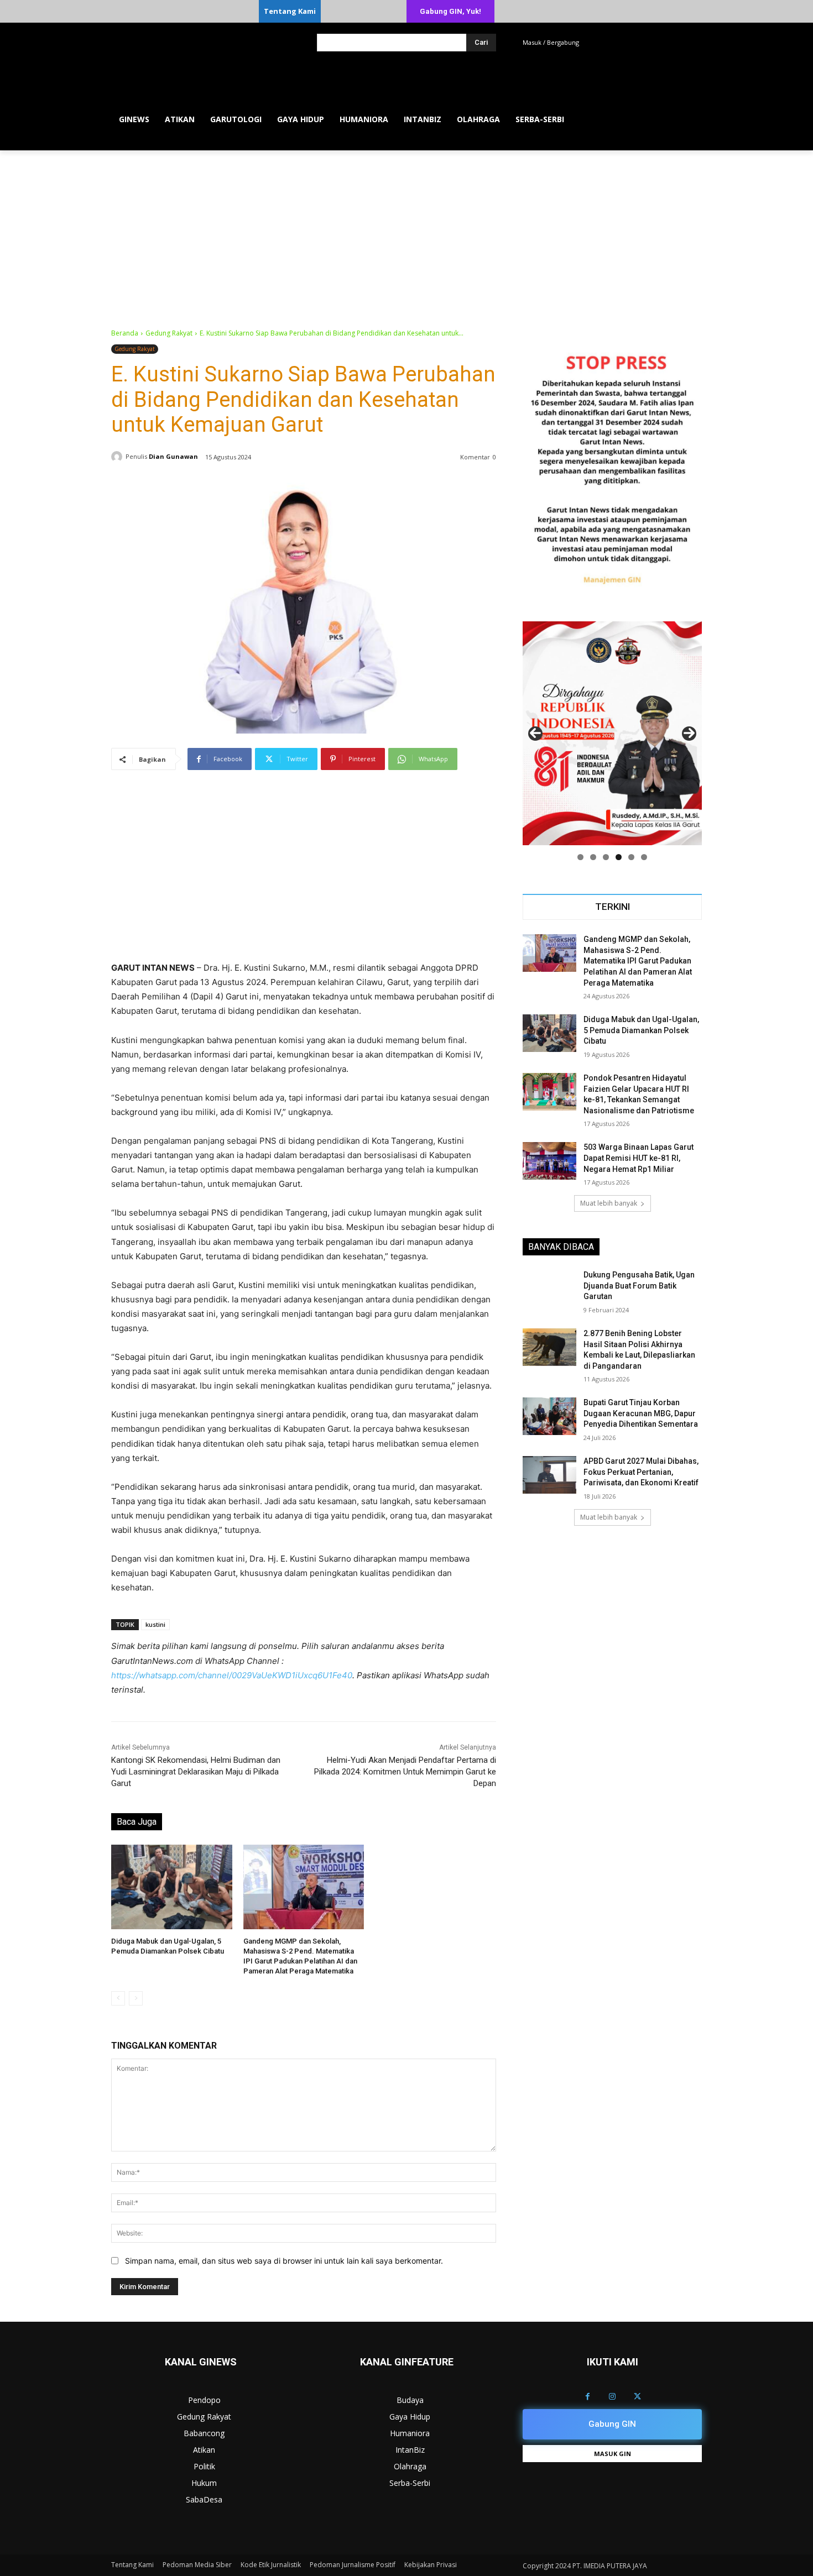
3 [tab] (606, 857)
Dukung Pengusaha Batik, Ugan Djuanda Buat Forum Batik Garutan (639, 1286)
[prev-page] (118, 1998)
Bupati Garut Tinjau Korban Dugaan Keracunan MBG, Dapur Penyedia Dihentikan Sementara (641, 1413)
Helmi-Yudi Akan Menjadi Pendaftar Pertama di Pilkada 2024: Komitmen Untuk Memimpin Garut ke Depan (405, 1772)
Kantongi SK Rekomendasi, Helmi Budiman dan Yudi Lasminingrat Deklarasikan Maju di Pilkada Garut (196, 1772)
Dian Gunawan (173, 456)
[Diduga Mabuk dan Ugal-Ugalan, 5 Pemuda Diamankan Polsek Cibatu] (172, 1887)
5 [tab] (631, 857)
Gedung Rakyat (169, 333)
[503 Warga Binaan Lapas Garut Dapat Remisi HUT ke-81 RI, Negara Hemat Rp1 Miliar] (549, 1161)
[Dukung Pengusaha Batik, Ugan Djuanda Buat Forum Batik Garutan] (549, 1289)
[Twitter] (637, 2397)
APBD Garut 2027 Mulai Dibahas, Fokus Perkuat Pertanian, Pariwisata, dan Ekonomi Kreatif (641, 1472)
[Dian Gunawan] (118, 457)
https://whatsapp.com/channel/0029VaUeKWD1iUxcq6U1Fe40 (232, 1675)
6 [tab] (644, 857)
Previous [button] (535, 734)
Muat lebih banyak (609, 1203)
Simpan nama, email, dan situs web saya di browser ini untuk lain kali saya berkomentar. (284, 2261)
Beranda (125, 333)
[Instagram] (613, 2397)
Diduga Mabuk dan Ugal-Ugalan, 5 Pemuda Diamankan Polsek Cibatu (641, 1030)
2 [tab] (593, 857)
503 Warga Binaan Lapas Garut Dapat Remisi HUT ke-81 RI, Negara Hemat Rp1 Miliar (639, 1158)
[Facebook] (588, 2397)
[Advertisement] (406, 233)
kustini (155, 1624)
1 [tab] (580, 857)
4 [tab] (619, 857)
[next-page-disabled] (136, 1998)
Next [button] (689, 734)
